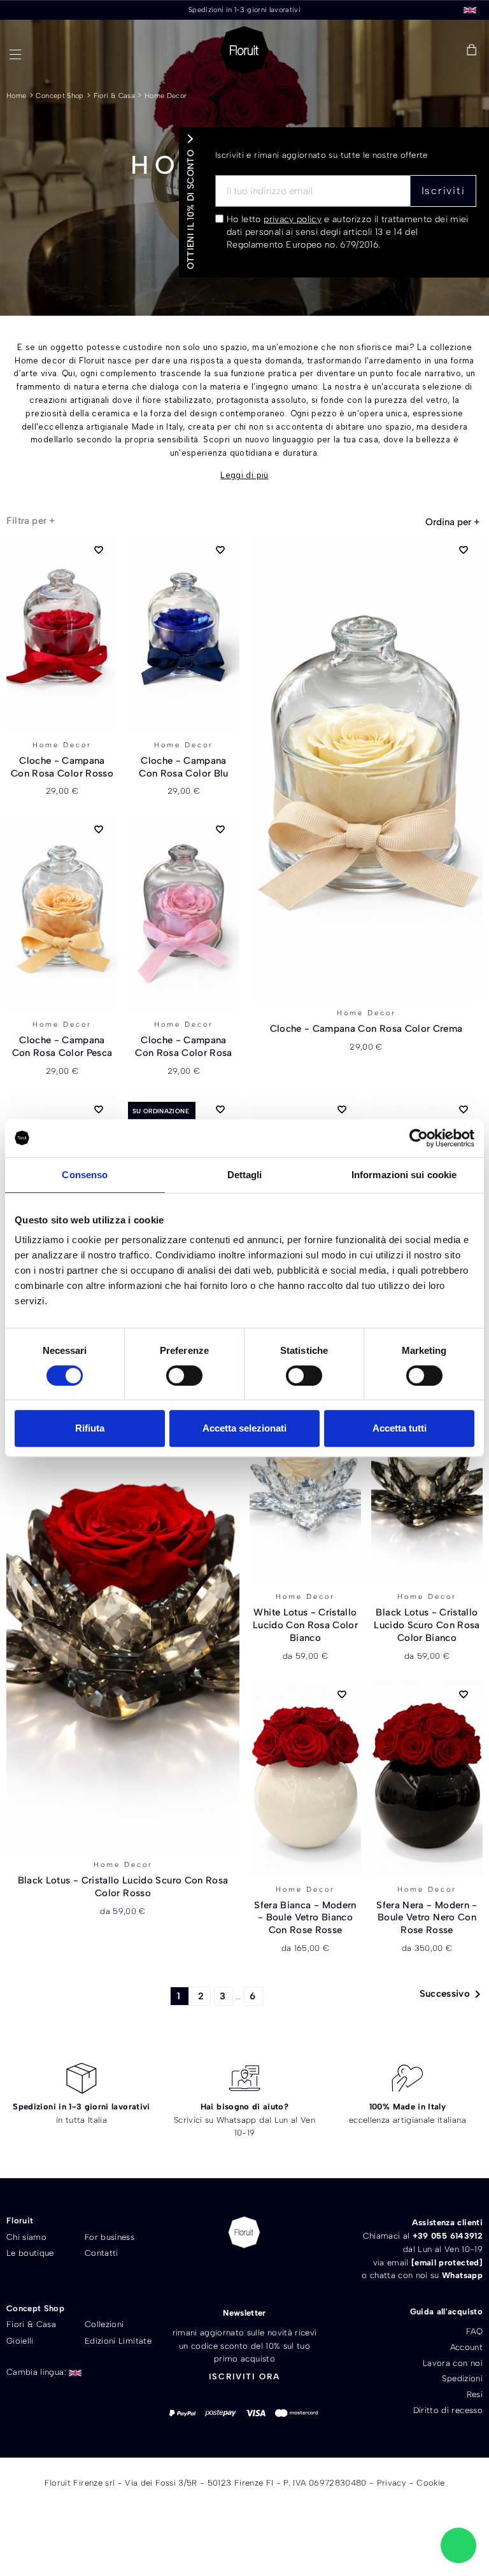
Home (16, 96)
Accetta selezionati (244, 1428)
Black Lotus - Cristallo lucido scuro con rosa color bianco (427, 1625)
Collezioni (104, 2324)
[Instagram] (266, 2275)
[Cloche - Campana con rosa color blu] (184, 634)
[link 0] (419, 1138)
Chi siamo (26, 2237)
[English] (470, 9)
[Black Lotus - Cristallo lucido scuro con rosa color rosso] (123, 1620)
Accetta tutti (400, 1428)
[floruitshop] (244, 50)
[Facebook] (222, 2275)
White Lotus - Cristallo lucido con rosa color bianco (305, 1625)
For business (110, 2237)
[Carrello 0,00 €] (471, 51)
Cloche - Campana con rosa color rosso (62, 767)
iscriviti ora (244, 2376)
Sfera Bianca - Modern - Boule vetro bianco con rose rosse (305, 1918)
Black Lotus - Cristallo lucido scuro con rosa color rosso (123, 1887)
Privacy (392, 2483)
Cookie (430, 2483)
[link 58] (413, 50)
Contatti (102, 2253)
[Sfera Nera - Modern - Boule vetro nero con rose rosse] (427, 1778)
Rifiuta (90, 1428)
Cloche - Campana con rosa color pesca (62, 1046)
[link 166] (458, 2545)
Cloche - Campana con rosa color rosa (184, 1046)
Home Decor (166, 96)
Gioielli (20, 2341)
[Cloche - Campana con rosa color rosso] (62, 634)
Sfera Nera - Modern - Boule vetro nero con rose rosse (427, 1918)
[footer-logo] (244, 2232)
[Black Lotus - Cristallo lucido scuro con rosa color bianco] (427, 1486)
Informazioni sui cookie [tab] (404, 1175)
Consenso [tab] (85, 1175)
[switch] (184, 1376)
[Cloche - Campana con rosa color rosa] (184, 913)
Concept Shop (60, 96)
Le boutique (30, 2253)
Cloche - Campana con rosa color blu (183, 767)
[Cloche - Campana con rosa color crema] (366, 768)
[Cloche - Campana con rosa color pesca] (62, 913)
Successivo (453, 1994)
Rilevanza (452, 522)
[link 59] (443, 50)
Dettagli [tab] (245, 1175)
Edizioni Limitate (118, 2341)
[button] (382, 51)
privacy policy (293, 219)
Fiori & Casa (114, 96)
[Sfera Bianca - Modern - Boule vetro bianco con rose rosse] (305, 1778)
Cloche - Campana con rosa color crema (366, 1029)
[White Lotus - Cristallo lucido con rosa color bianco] (305, 1486)
